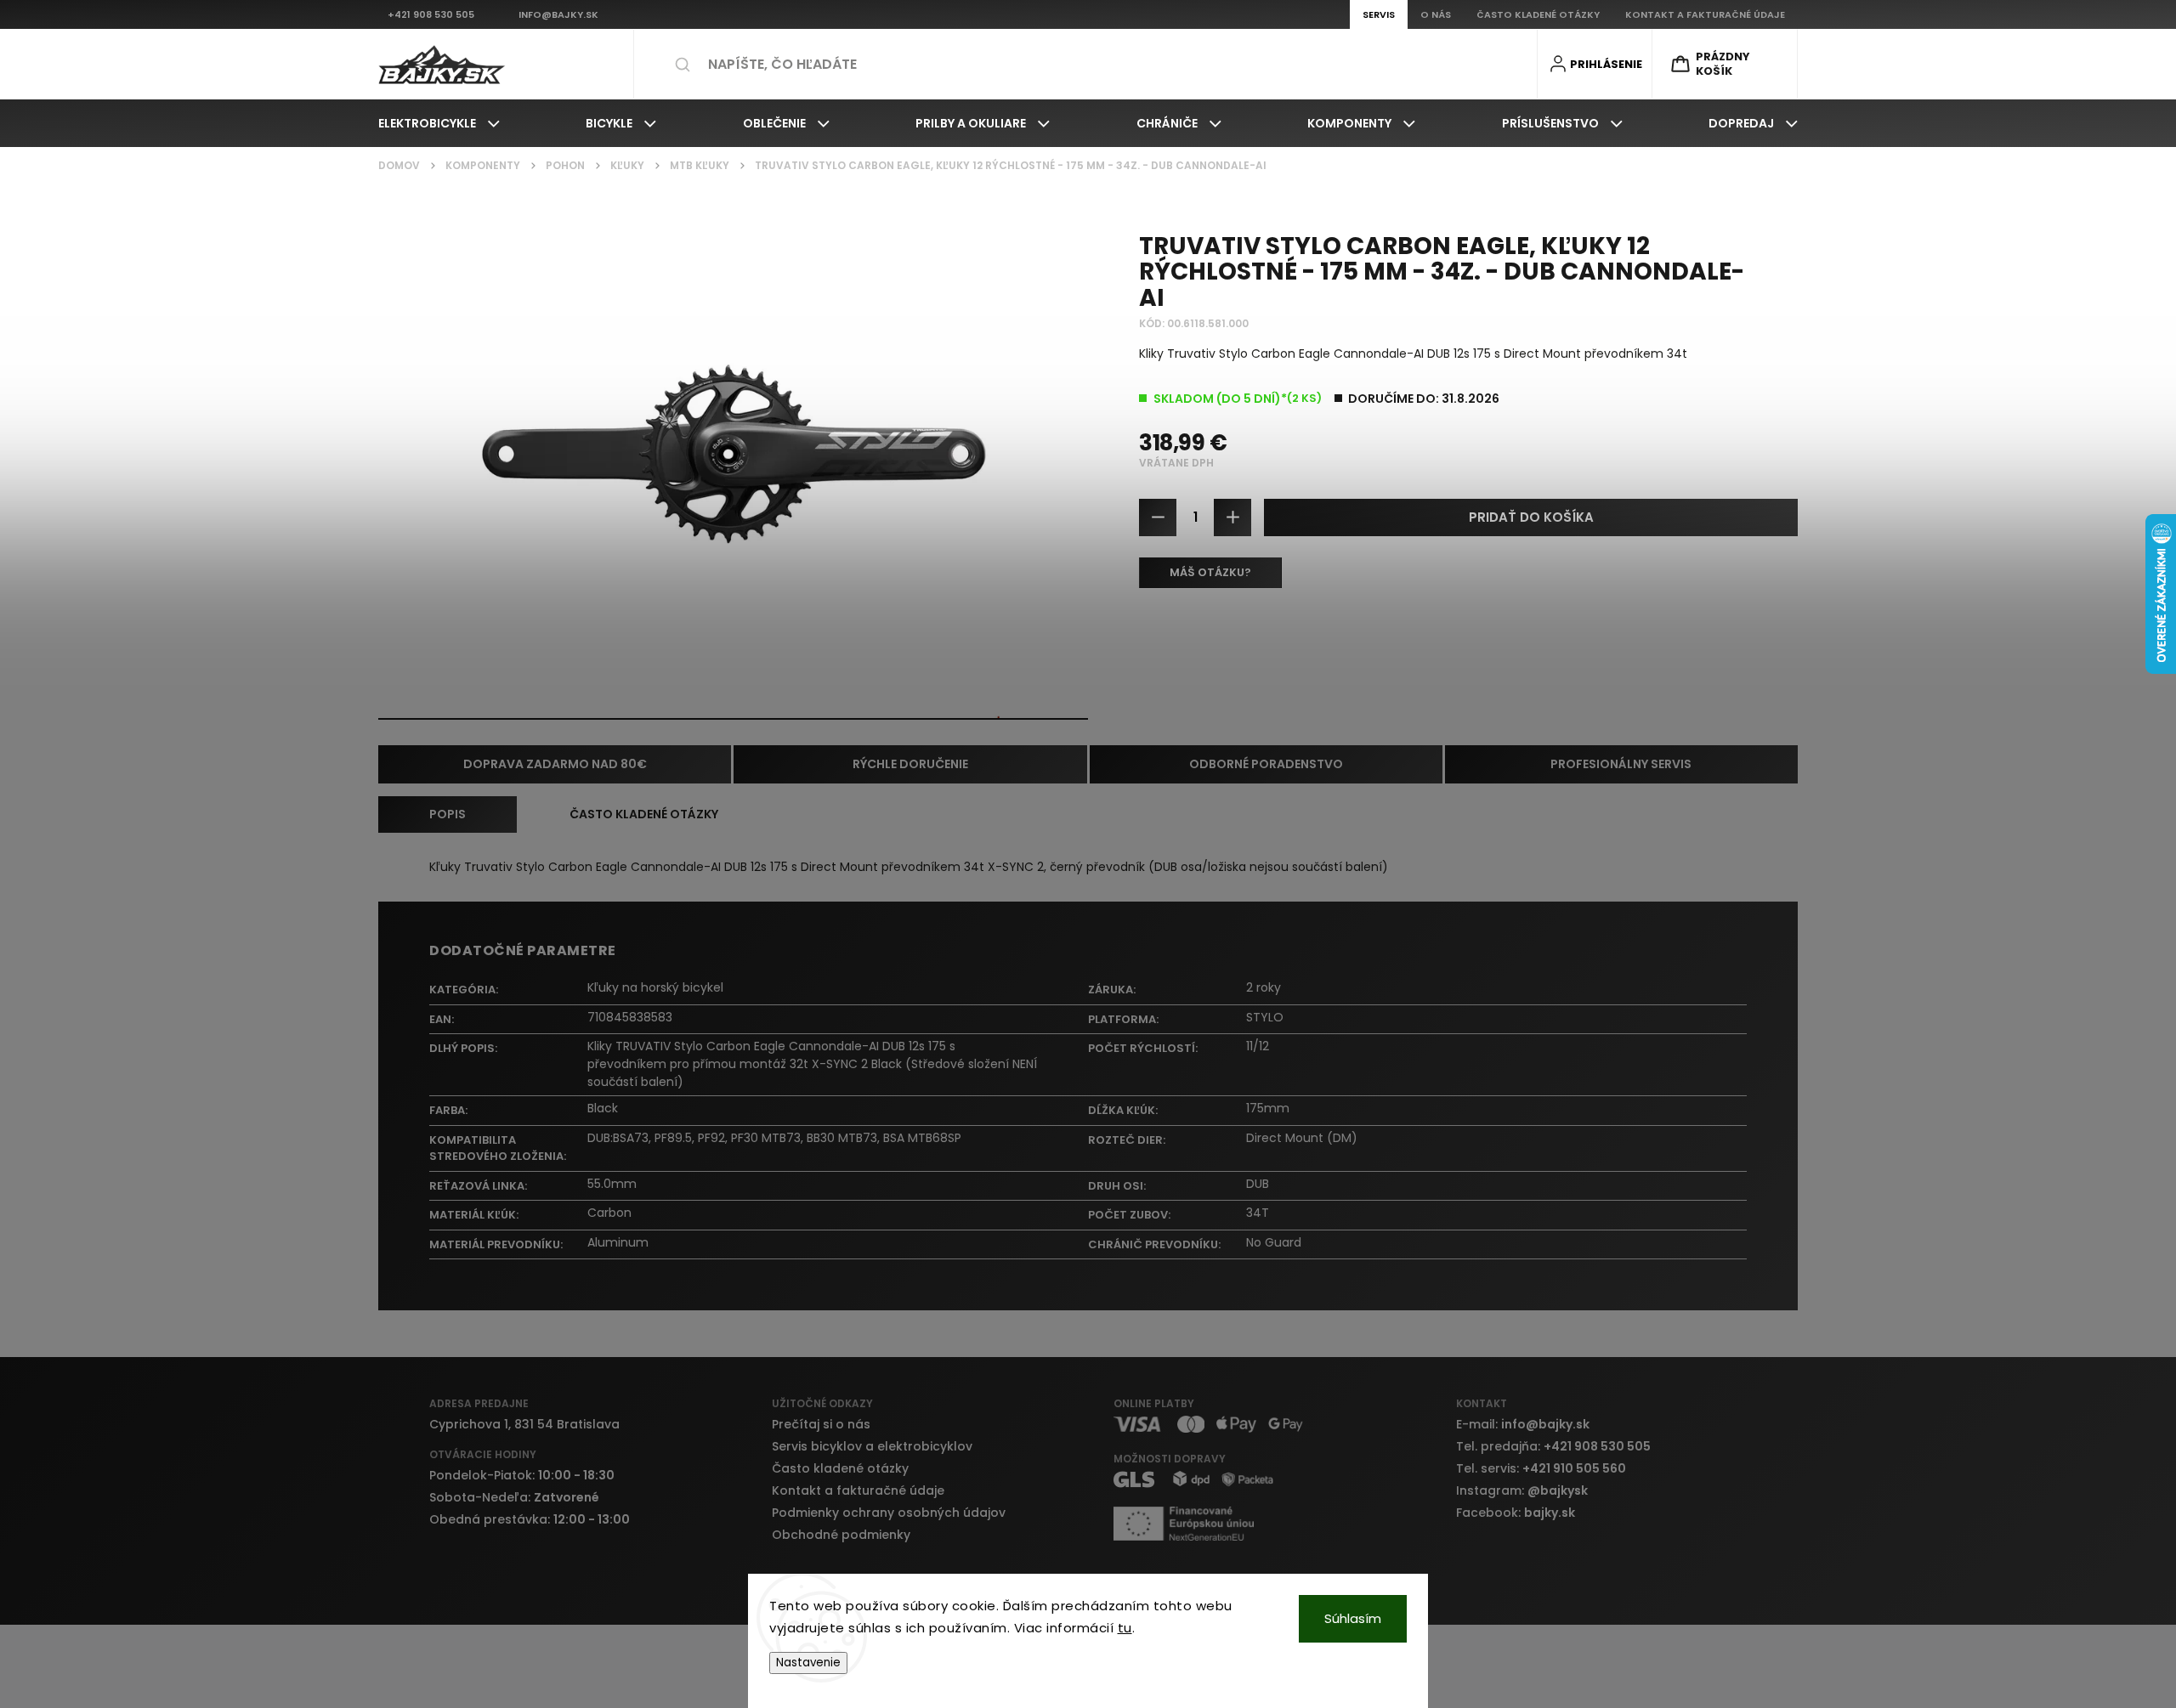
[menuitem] (439, 123)
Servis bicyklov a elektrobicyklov (872, 1446)
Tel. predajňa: (1553, 1446)
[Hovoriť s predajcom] (1210, 573)
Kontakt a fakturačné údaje (858, 1490)
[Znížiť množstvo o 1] (1158, 517)
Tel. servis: (1541, 1468)
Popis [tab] (448, 814)
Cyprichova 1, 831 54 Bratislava (524, 1424)
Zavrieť (1765, 636)
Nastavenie (808, 1663)
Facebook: (1516, 1513)
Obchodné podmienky (841, 1535)
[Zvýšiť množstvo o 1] (1232, 517)
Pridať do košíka (1531, 517)
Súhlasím (1353, 1618)
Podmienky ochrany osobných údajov (889, 1513)
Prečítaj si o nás (821, 1424)
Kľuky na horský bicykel (655, 987)
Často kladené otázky (840, 1468)
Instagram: (1522, 1490)
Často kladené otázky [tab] (644, 814)
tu (1125, 1628)
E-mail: (1523, 1424)
